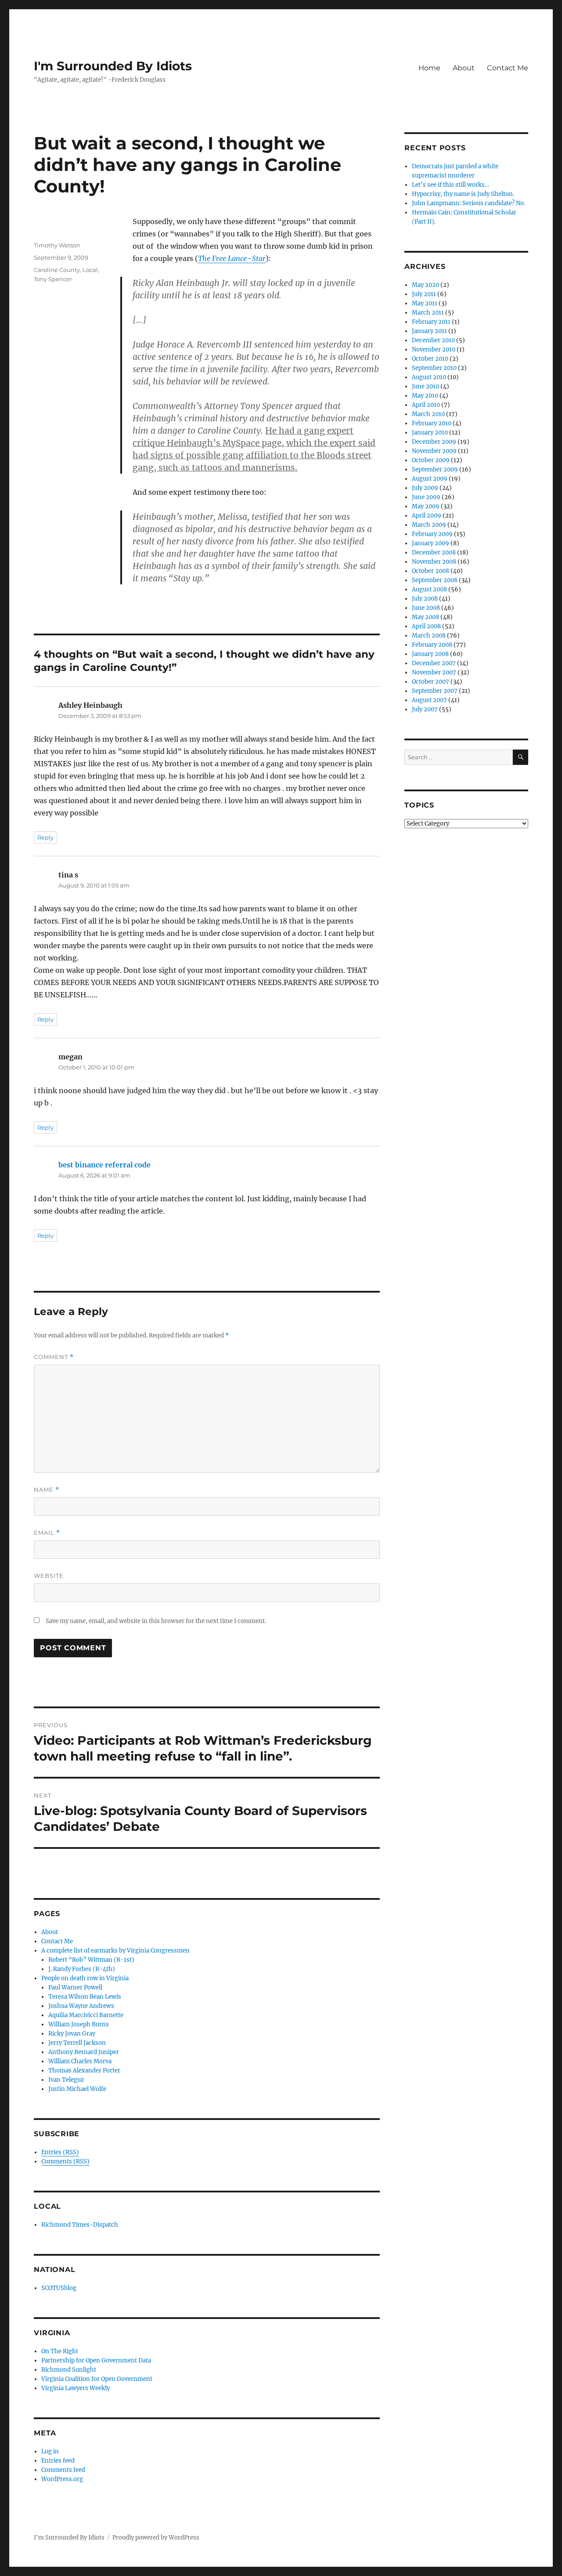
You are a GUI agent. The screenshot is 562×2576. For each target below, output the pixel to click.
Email (47, 1533)
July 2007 (425, 709)
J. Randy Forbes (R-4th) (82, 1969)
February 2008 (432, 645)
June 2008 (426, 608)
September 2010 (434, 368)
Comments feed (63, 2470)
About (464, 68)
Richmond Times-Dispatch (80, 2225)
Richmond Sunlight (69, 2370)
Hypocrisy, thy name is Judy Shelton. (463, 194)
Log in (50, 2451)
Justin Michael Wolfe (77, 2089)
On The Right (60, 2351)
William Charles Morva (80, 2061)
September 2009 (435, 469)
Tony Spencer (53, 279)
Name (47, 1490)
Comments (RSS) (65, 2161)
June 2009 (426, 497)
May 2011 (425, 303)
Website (49, 1576)
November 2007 (434, 672)
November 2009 (434, 451)
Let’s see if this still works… (450, 185)
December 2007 (434, 663)
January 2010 (430, 433)
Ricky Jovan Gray (72, 2034)
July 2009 (425, 488)
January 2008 (430, 654)
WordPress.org (62, 2479)
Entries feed (58, 2461)
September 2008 (435, 580)
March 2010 (428, 414)
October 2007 (431, 682)
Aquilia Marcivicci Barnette (86, 2015)
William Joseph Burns (79, 2024)
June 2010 (425, 386)
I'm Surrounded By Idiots (113, 66)
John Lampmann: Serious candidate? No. (468, 203)
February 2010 (432, 423)
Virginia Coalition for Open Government (97, 2379)
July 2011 (424, 294)
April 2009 (427, 516)
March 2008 (429, 636)
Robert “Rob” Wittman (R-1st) (91, 1960)
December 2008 (434, 553)
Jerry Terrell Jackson (77, 2043)
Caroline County (57, 270)
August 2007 (429, 700)
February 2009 (432, 534)
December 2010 (433, 340)
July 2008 (425, 599)
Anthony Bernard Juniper (84, 2052)
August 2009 (430, 479)
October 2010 (430, 359)
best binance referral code (104, 1165)
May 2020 (425, 285)
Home (429, 68)
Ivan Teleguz (66, 2080)
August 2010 (429, 377)
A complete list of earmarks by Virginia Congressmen (115, 1951)
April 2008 (426, 626)
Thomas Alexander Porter (84, 2071)
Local (90, 270)
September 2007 (435, 691)
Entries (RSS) (60, 2152)
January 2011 (429, 331)
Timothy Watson (57, 245)
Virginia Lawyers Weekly (76, 2388)
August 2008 (429, 589)
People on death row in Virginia (85, 1978)
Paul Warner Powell (75, 1987)
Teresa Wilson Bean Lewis (85, 1997)
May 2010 (425, 396)
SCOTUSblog (59, 2288)
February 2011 (431, 322)
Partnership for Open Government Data (96, 2360)
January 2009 (431, 543)
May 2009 (426, 506)
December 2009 (434, 442)
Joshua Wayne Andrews (81, 2006)
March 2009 (429, 525)
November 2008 (434, 562)
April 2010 (426, 405)
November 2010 (434, 350)
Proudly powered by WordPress (156, 2538)
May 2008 (425, 617)
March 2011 (428, 313)
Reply (45, 837)
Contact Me (508, 68)
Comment (54, 1357)
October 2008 (431, 571)
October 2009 (431, 460)
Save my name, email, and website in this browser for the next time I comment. (156, 1621)
